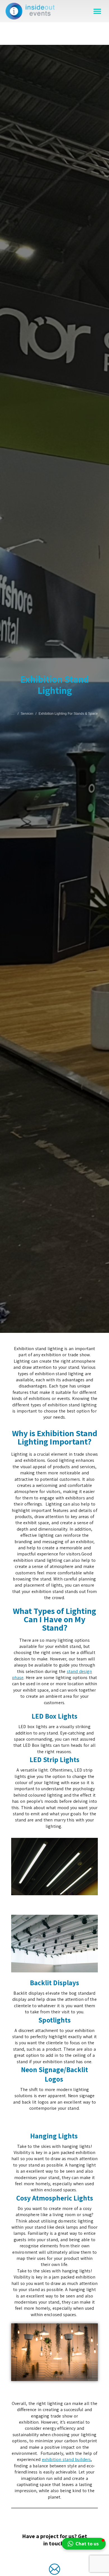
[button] (97, 11)
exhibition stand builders (67, 2459)
